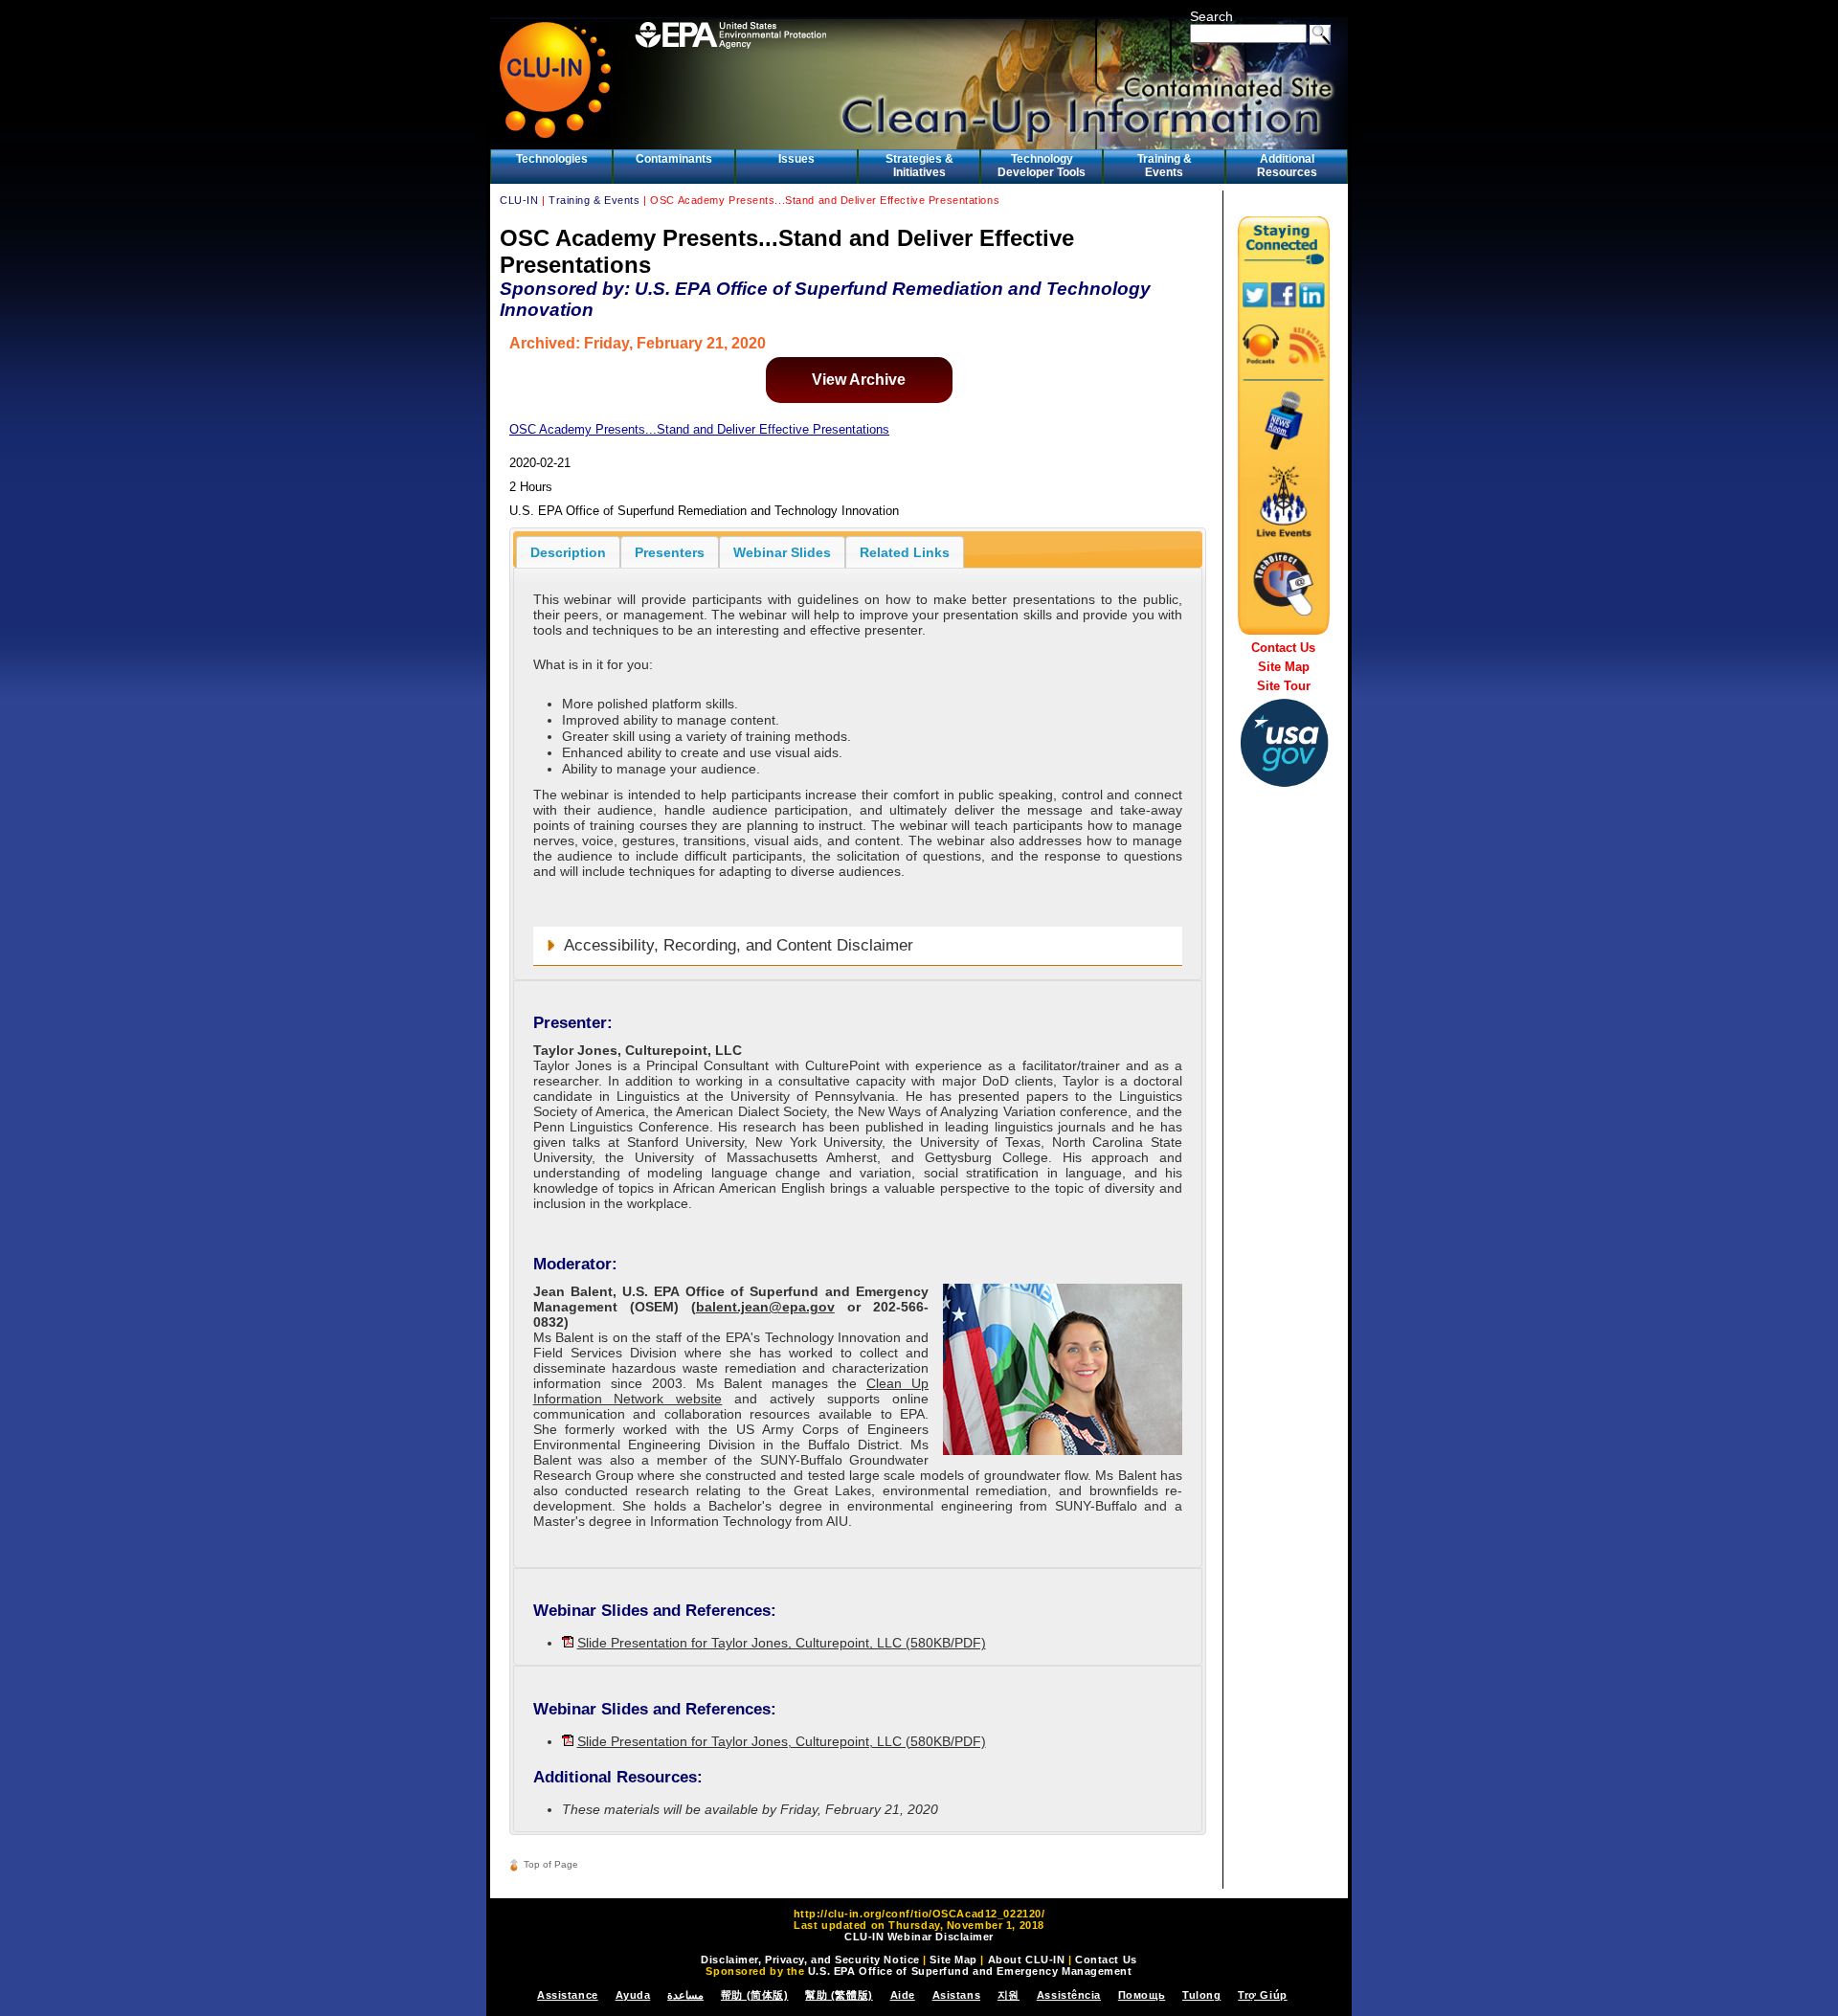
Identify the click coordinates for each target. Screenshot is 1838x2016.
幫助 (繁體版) (839, 1995)
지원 (1009, 1995)
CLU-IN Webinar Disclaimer (919, 1937)
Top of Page (551, 1864)
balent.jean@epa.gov (765, 1307)
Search (1211, 16)
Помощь (1142, 1995)
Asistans (956, 1995)
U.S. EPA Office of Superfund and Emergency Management (970, 1971)
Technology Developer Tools (1042, 166)
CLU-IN (519, 200)
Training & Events (1165, 166)
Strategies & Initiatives (919, 166)
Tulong (1201, 1995)
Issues (796, 159)
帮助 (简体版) (754, 1995)
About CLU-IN (1027, 1960)
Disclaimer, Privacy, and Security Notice (810, 1960)
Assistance (568, 1995)
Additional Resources (1287, 166)
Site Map (1284, 667)
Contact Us (1283, 648)
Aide (903, 1995)
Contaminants (674, 159)
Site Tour (1284, 686)
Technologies (552, 159)
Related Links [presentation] (905, 552)
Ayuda (633, 1995)
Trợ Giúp (1262, 1995)
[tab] (568, 552)
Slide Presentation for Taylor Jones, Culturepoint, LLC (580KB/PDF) (782, 1643)
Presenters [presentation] (670, 552)
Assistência (1069, 1995)
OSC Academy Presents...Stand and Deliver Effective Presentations (699, 429)
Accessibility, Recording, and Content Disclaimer (739, 945)
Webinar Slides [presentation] (782, 552)
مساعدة (685, 1995)
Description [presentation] (568, 552)
